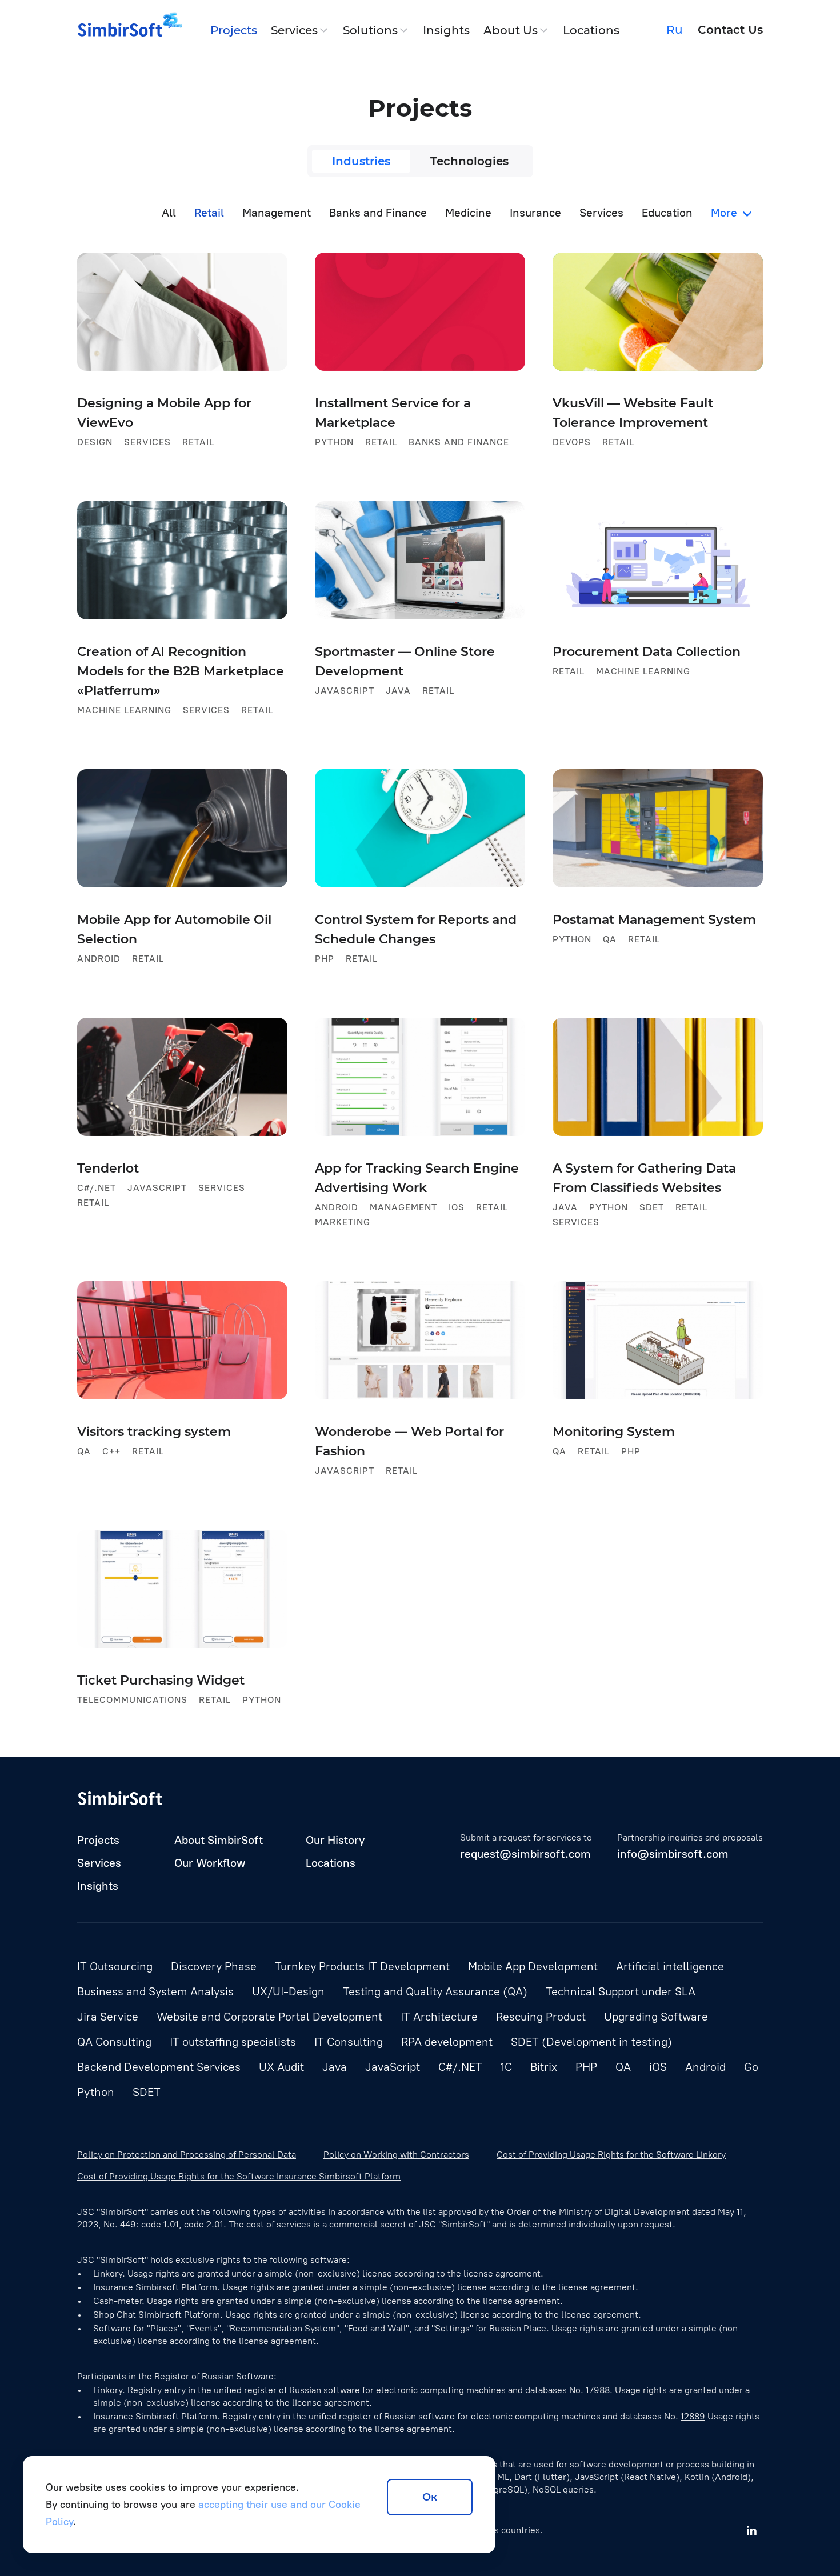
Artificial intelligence (670, 1966)
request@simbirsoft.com (525, 1854)
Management (277, 213)
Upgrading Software (656, 2017)
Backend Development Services (159, 2067)
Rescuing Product (541, 2017)
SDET (147, 2092)
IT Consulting (349, 2042)
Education (667, 213)
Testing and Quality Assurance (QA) (435, 1991)
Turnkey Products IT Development (362, 1966)
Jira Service (108, 2017)
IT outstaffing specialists (233, 2042)
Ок (430, 2497)
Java (335, 2067)
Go (751, 2067)
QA (623, 2067)
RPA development (447, 2042)
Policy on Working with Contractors (396, 2155)
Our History (335, 1840)
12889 (693, 2416)
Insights (446, 30)
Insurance (535, 213)
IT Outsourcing (115, 1966)
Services (294, 30)
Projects (234, 30)
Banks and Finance (378, 213)
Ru (675, 30)
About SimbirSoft (219, 1840)
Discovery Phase (214, 1966)
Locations (591, 30)
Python (96, 2092)
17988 (598, 2390)
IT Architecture (439, 2017)
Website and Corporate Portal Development (269, 2017)
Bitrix (544, 2067)
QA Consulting (114, 2042)
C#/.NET (460, 2067)
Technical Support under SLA (621, 1991)
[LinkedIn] (751, 2530)
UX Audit (281, 2067)
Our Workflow (210, 1863)
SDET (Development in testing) (591, 2042)
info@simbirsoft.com (673, 1854)
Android (705, 2067)
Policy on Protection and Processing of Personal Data (187, 2155)
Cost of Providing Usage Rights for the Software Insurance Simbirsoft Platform (239, 2176)
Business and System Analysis (155, 1991)
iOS (658, 2067)
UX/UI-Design (288, 1991)
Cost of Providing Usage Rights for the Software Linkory (611, 2155)
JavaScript (393, 2067)
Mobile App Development (533, 1966)
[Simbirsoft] (120, 30)
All (169, 213)
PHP (586, 2067)
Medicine (468, 213)
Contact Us (730, 30)
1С (506, 2067)
